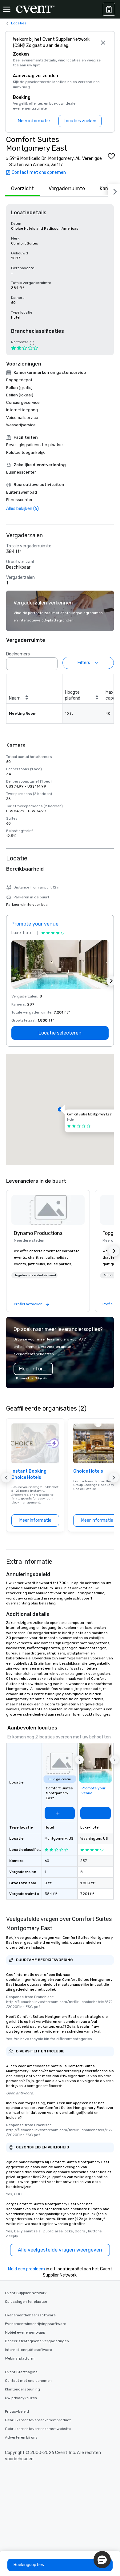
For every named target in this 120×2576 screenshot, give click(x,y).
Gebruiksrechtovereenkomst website (38, 2429)
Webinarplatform (20, 2358)
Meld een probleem (26, 2269)
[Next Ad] (111, 981)
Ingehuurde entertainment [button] (36, 1275)
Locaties (19, 23)
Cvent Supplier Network (26, 2293)
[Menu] (7, 9)
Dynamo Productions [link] (38, 1233)
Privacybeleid (17, 2411)
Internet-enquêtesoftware (28, 2350)
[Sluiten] (103, 43)
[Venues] (109, 9)
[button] (51, 662)
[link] (48, 1210)
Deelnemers (18, 654)
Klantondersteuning (22, 2389)
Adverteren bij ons (21, 2437)
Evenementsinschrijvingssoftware (36, 2324)
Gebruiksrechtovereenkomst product (38, 2420)
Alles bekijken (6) (22, 509)
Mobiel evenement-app (25, 2332)
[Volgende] (114, 190)
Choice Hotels (88, 1471)
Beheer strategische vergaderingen (37, 2341)
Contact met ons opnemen (28, 2381)
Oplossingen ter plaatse (26, 2302)
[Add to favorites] (111, 156)
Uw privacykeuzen (21, 2398)
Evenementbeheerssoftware (30, 2315)
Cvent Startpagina (21, 2372)
